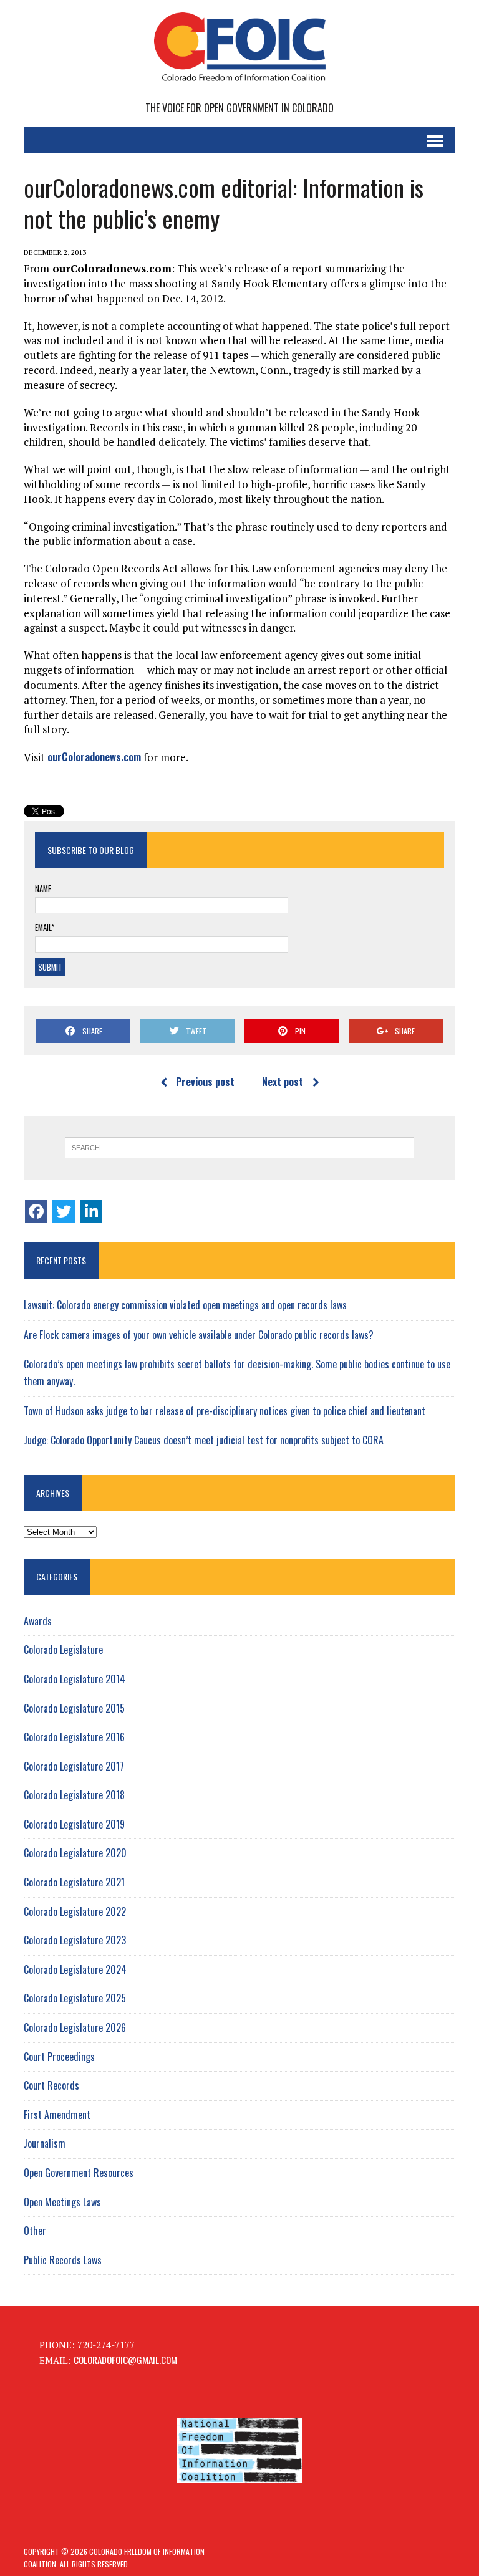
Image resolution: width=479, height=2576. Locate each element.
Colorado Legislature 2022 (75, 1911)
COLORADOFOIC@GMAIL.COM (125, 2360)
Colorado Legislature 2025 (75, 1998)
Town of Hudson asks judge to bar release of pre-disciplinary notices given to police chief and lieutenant (225, 1411)
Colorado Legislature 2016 (74, 1737)
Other (35, 2231)
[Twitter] (64, 1211)
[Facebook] (36, 1211)
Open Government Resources (79, 2173)
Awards (38, 1621)
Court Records (51, 2085)
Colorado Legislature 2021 (74, 1882)
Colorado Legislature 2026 (75, 2027)
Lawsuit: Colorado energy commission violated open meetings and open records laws (185, 1305)
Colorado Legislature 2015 (74, 1708)
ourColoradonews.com (94, 757)
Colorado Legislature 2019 (74, 1824)
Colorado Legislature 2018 (74, 1795)
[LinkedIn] (91, 1211)
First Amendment (57, 2115)
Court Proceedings (59, 2057)
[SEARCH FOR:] (239, 1148)
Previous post (205, 1082)
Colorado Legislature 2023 (75, 1940)
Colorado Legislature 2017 (74, 1766)
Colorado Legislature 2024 (75, 1969)
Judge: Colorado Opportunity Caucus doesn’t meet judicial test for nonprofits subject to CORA (204, 1440)
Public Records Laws (63, 2260)
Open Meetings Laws (62, 2202)
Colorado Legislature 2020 (75, 1853)
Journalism (45, 2143)
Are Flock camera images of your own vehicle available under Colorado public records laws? (199, 1335)
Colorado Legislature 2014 (75, 1679)
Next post (283, 1082)
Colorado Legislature (63, 1650)
